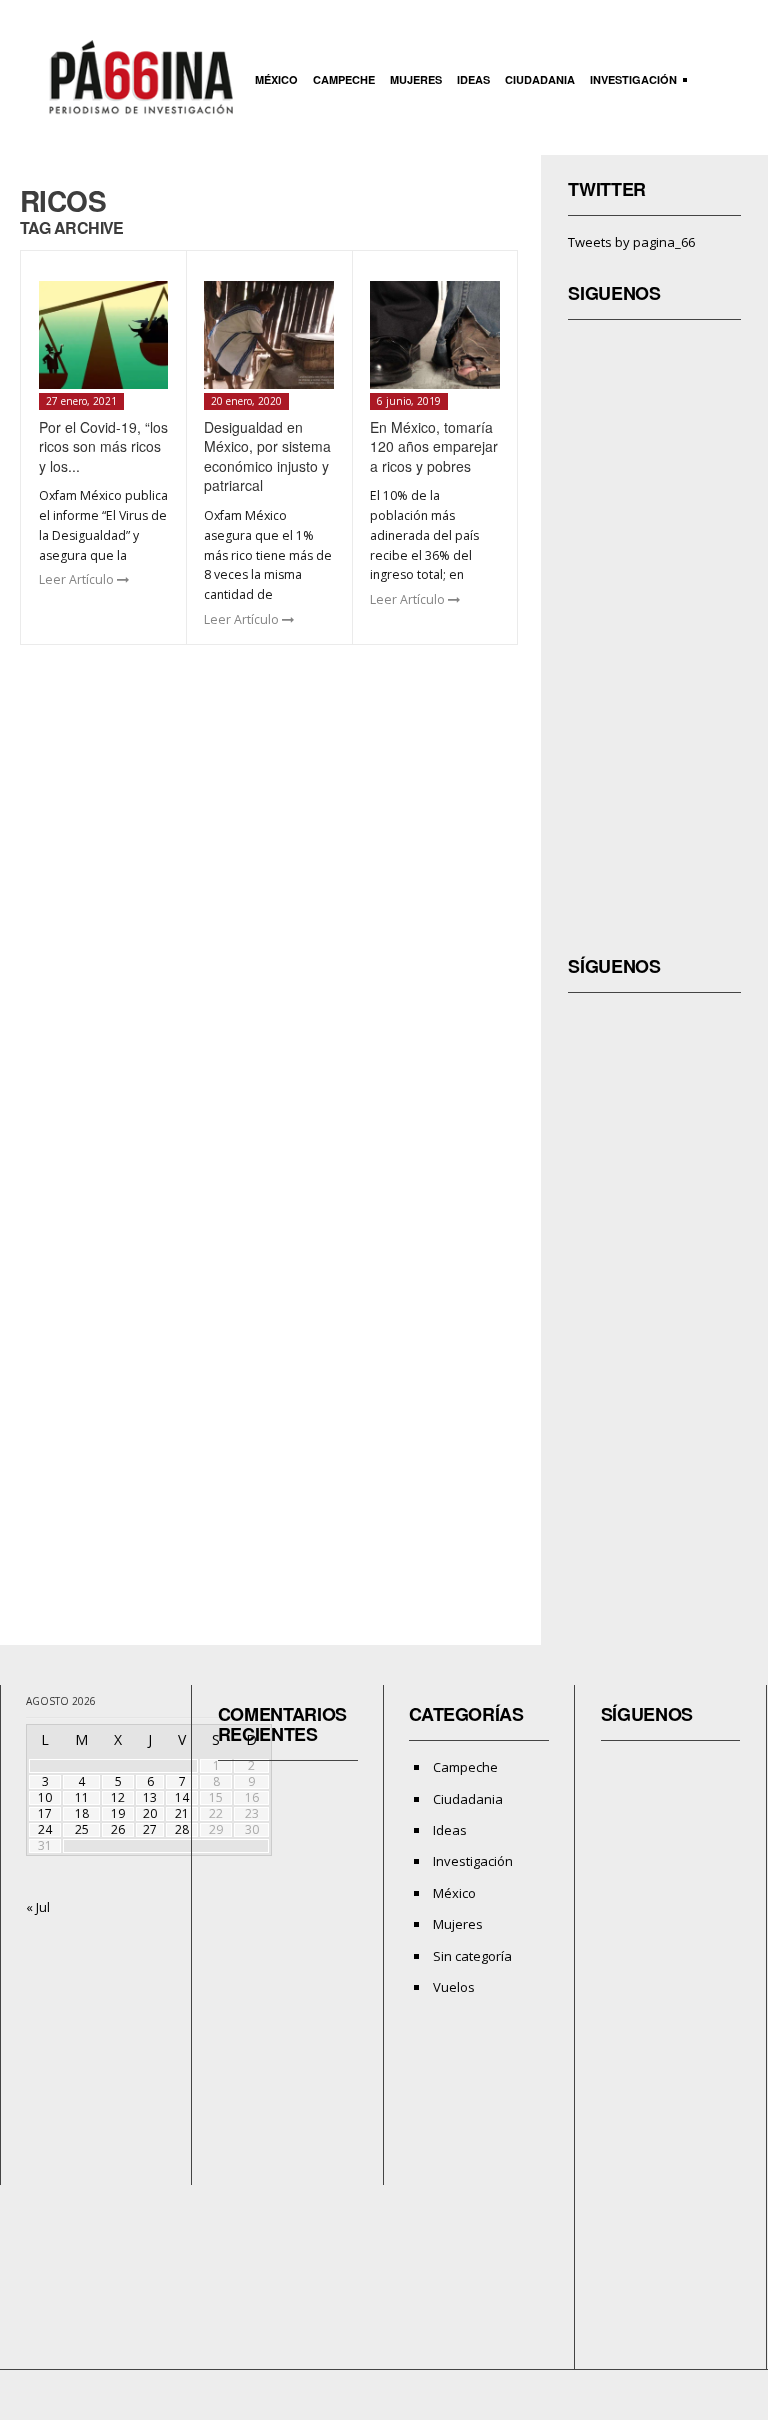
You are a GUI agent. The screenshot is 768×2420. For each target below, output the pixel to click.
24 (45, 1829)
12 (118, 1797)
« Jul (38, 1907)
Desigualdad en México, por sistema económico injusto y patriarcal (267, 456)
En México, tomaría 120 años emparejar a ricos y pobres (434, 446)
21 (182, 1813)
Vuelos (454, 1987)
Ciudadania (540, 79)
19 (118, 1813)
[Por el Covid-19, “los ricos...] (104, 335)
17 (45, 1813)
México (276, 79)
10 (45, 1797)
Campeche (344, 79)
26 (118, 1829)
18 (82, 1813)
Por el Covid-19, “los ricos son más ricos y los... (103, 446)
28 (182, 1829)
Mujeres (416, 79)
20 (150, 1813)
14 (182, 1797)
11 (82, 1797)
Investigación (631, 81)
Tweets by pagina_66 (631, 242)
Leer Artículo (78, 579)
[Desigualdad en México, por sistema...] (269, 335)
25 (82, 1829)
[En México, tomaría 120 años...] (435, 335)
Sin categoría (472, 1956)
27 (150, 1829)
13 (150, 1797)
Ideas (473, 79)
